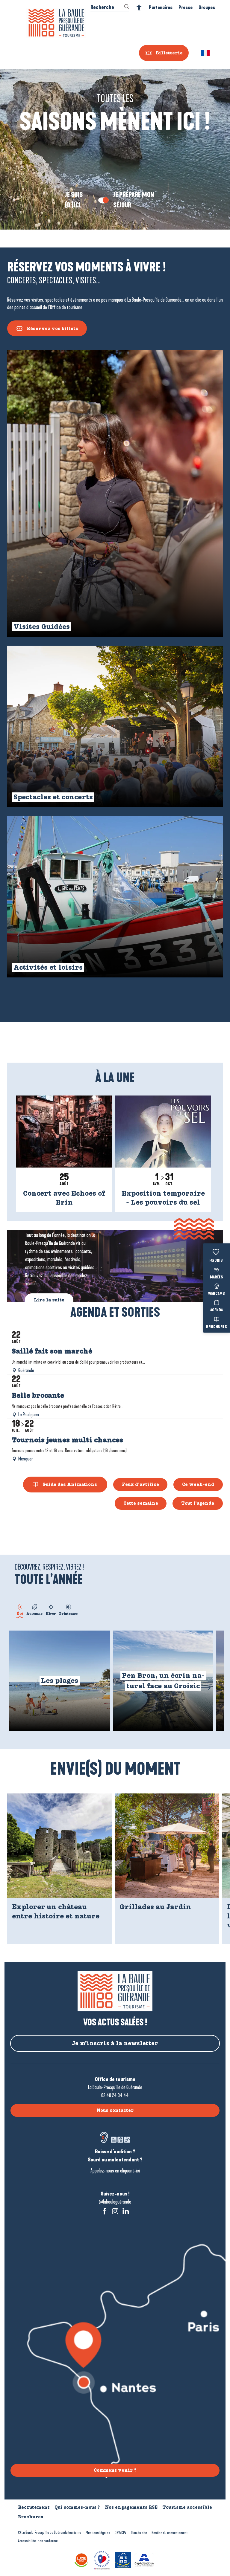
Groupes (207, 7)
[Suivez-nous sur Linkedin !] (126, 2211)
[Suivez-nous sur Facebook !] (105, 2211)
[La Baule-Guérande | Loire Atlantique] (56, 23)
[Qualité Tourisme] (102, 2559)
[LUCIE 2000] (82, 2559)
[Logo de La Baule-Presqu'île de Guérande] (115, 1991)
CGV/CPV (121, 2533)
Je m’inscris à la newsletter (115, 2043)
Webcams (217, 1294)
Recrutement (34, 2507)
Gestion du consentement (170, 2533)
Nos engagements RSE (131, 2507)
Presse (186, 7)
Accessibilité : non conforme (38, 2541)
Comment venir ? (115, 2470)
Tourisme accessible (187, 2507)
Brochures (217, 1327)
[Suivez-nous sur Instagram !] (115, 2211)
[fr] (206, 53)
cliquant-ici (130, 2171)
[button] (206, 53)
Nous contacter (115, 2110)
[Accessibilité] (139, 8)
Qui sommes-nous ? (77, 2507)
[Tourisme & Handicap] (124, 2559)
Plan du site (139, 2533)
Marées (217, 1277)
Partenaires (161, 7)
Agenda (217, 1310)
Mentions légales (98, 2533)
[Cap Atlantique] (145, 2559)
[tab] (20, 1609)
